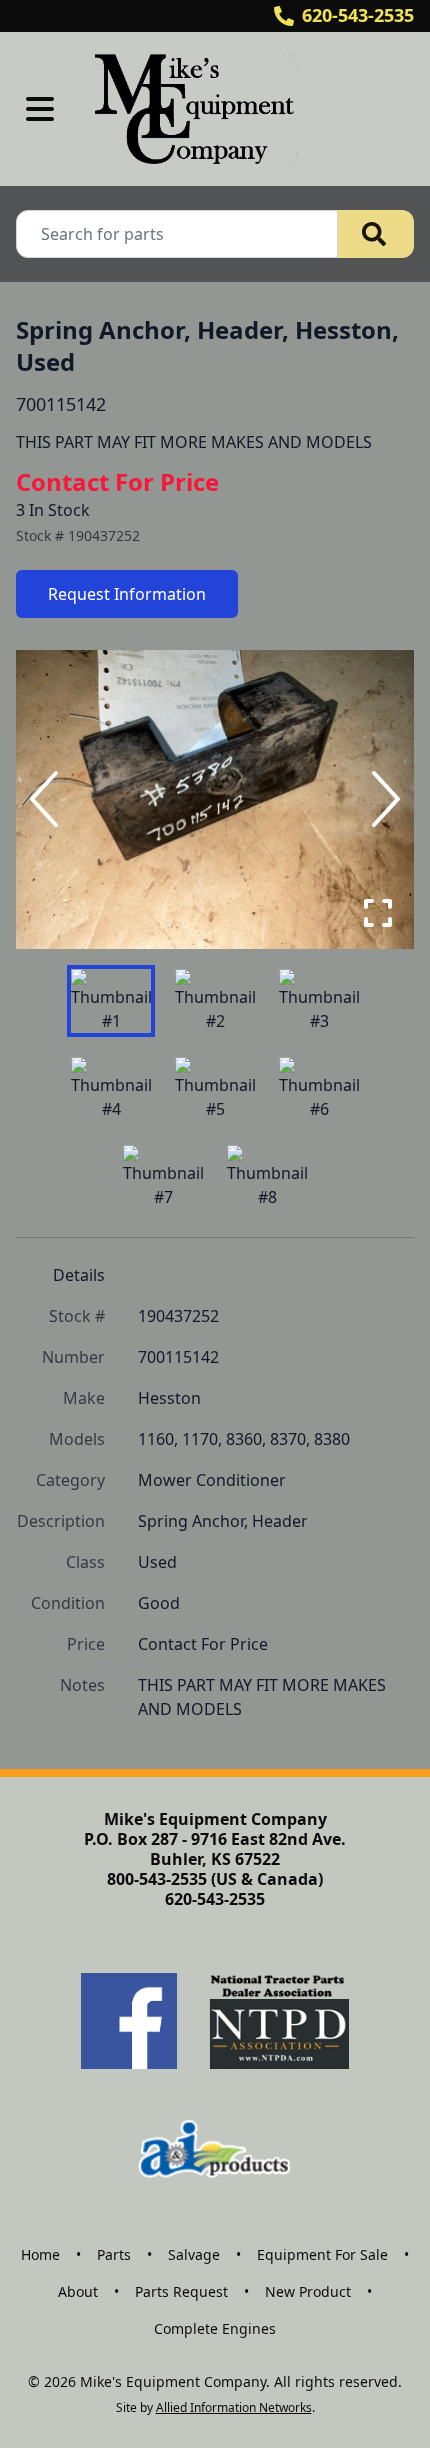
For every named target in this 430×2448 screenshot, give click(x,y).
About (78, 2291)
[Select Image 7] (163, 1177)
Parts (114, 2254)
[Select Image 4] (111, 1089)
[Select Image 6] (319, 1089)
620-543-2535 (358, 15)
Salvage (194, 2254)
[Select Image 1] (111, 1001)
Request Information (127, 594)
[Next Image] (382, 799)
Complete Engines (215, 2328)
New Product (308, 2291)
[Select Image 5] (215, 1089)
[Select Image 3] (319, 1001)
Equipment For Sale (322, 2254)
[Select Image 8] (267, 1177)
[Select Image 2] (215, 1001)
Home (40, 2254)
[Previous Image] (48, 799)
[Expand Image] (378, 913)
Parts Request (181, 2291)
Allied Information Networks (234, 2407)
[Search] (376, 234)
